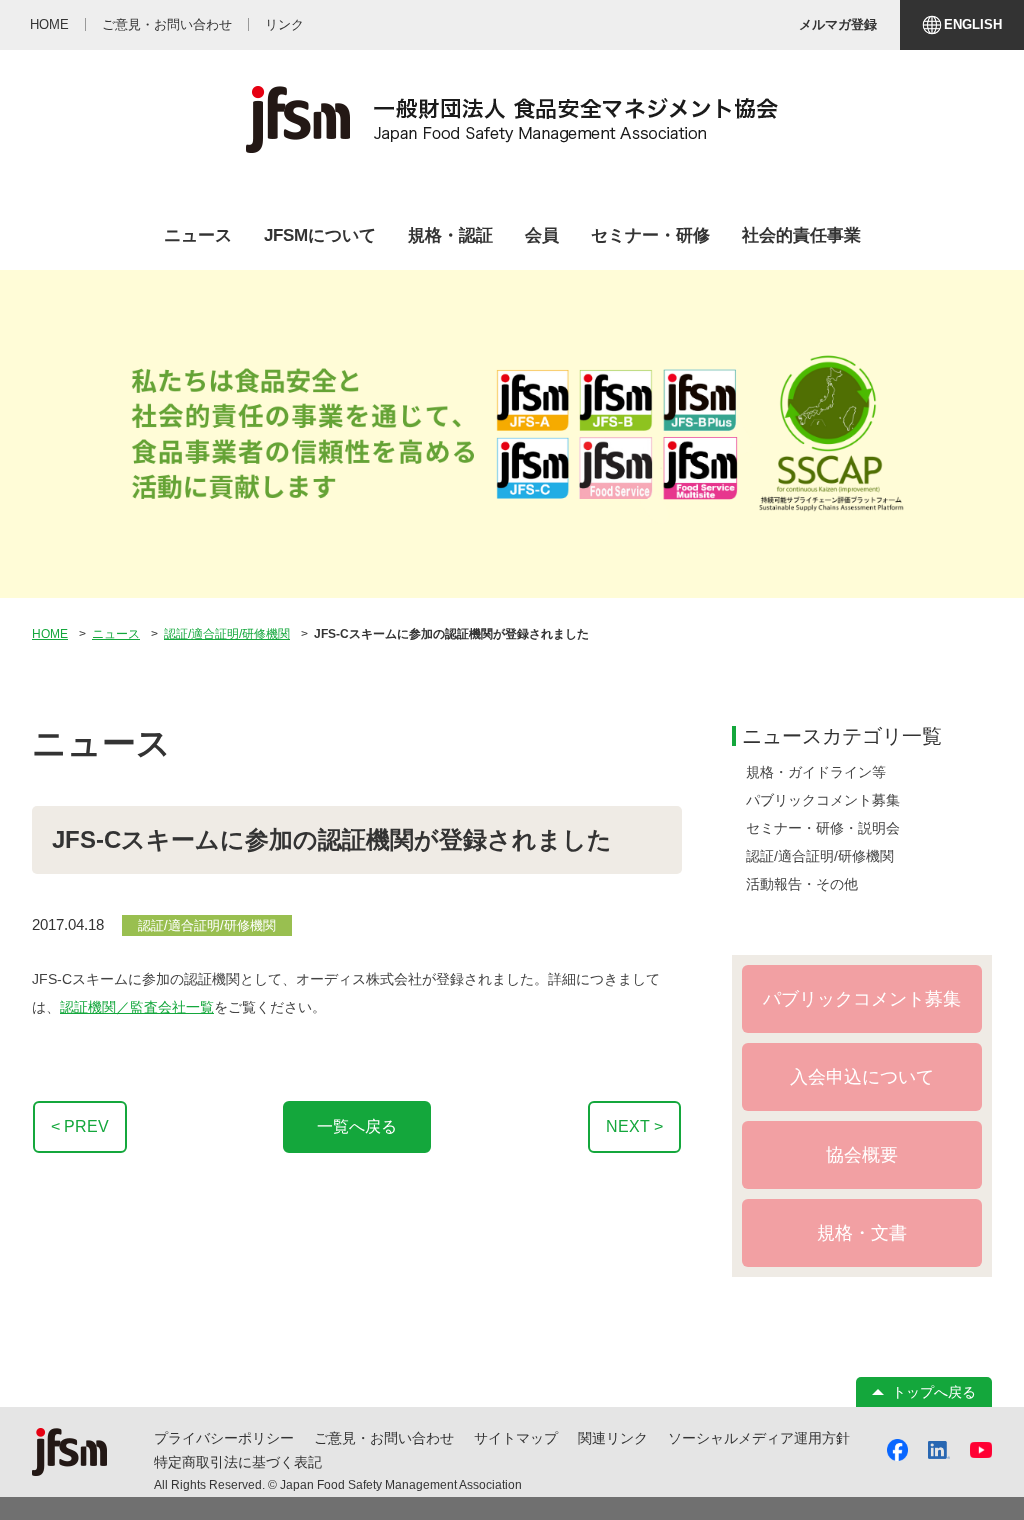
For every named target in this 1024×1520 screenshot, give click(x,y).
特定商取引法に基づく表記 (238, 1462)
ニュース (198, 235)
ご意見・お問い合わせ (384, 1438)
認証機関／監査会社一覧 (137, 1007)
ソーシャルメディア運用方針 (759, 1438)
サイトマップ (516, 1438)
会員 (542, 235)
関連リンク (613, 1438)
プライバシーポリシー (224, 1438)
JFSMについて (320, 235)
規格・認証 (450, 235)
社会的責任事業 (801, 235)
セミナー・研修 (650, 235)
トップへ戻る (934, 1392)
